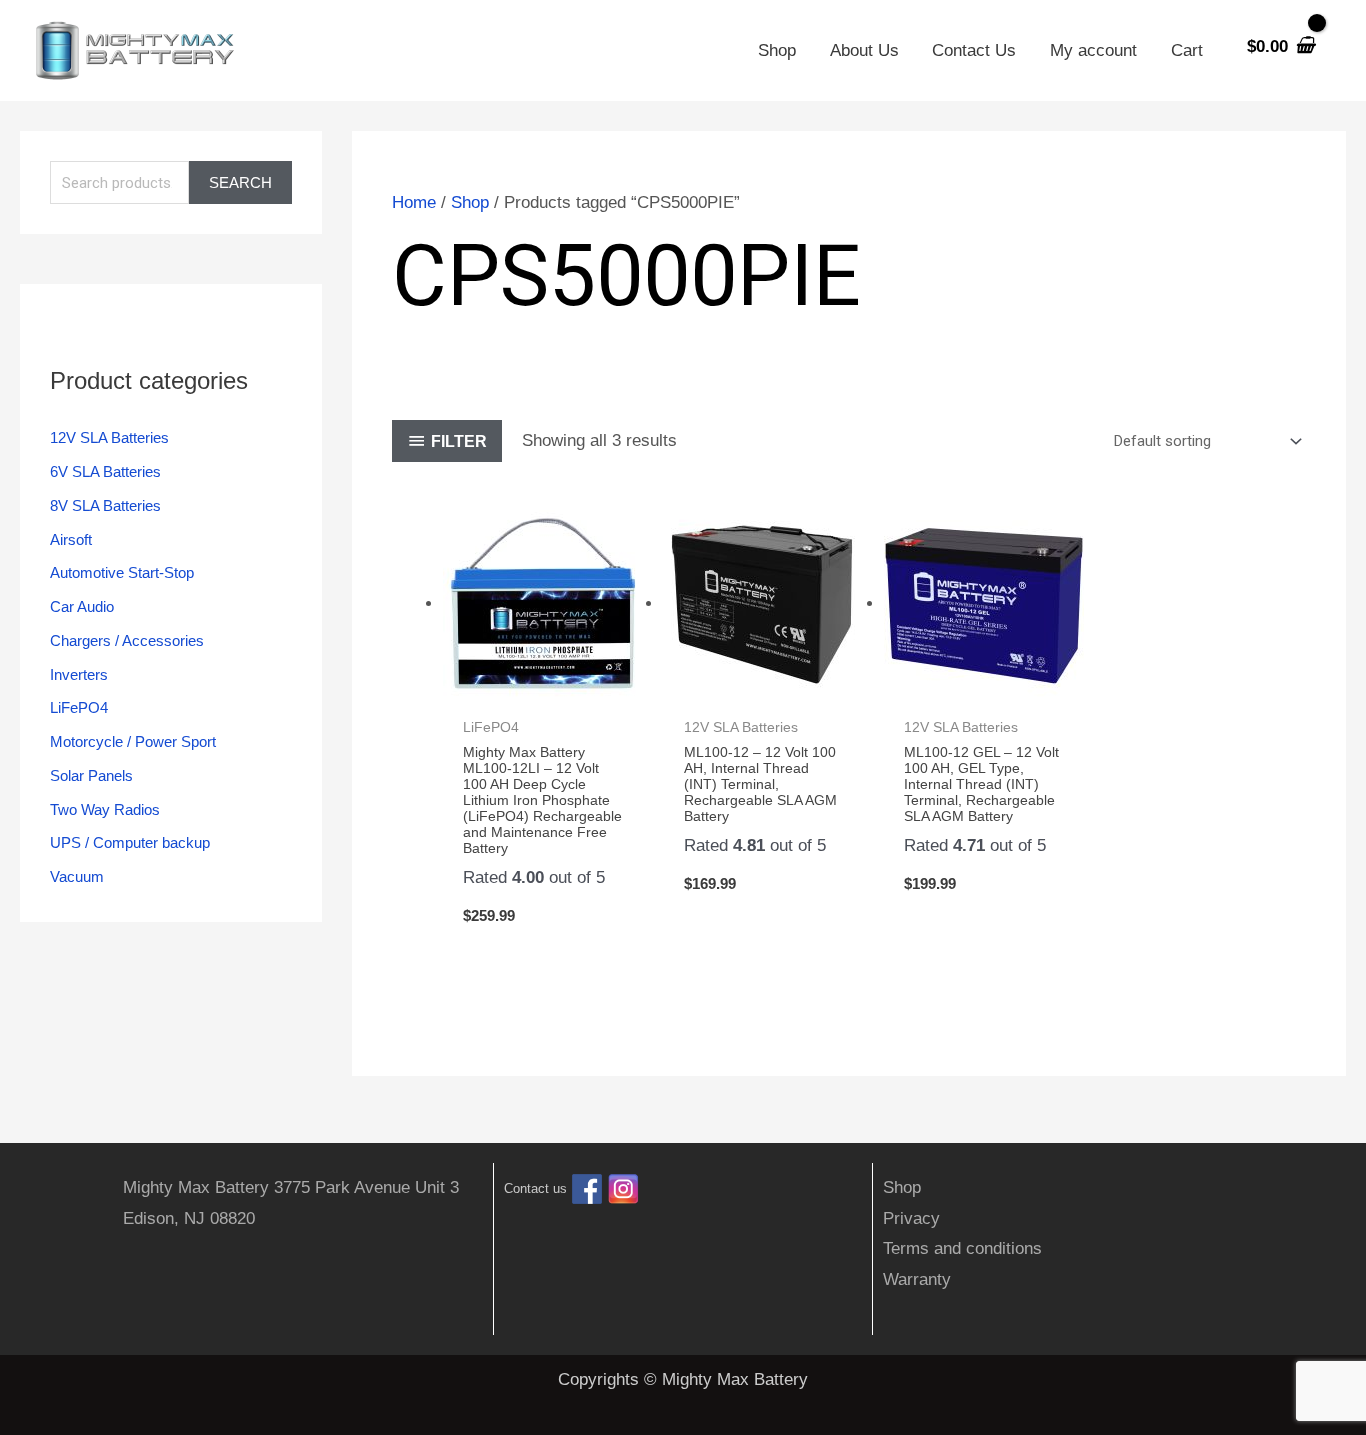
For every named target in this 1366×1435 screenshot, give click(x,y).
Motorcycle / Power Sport (133, 741)
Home (414, 202)
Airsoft (71, 539)
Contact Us (974, 50)
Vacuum (77, 876)
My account (1093, 50)
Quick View (542, 685)
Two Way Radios (105, 809)
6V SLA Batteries (105, 471)
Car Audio (82, 606)
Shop (777, 50)
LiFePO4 (79, 707)
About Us (864, 50)
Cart (1187, 50)
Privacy (911, 1218)
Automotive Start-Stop (122, 572)
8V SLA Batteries (105, 505)
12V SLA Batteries (109, 437)
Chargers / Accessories (127, 640)
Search (240, 182)
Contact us (535, 1189)
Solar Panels (91, 775)
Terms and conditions (962, 1248)
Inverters (79, 674)
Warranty (917, 1279)
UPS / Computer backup (130, 842)
